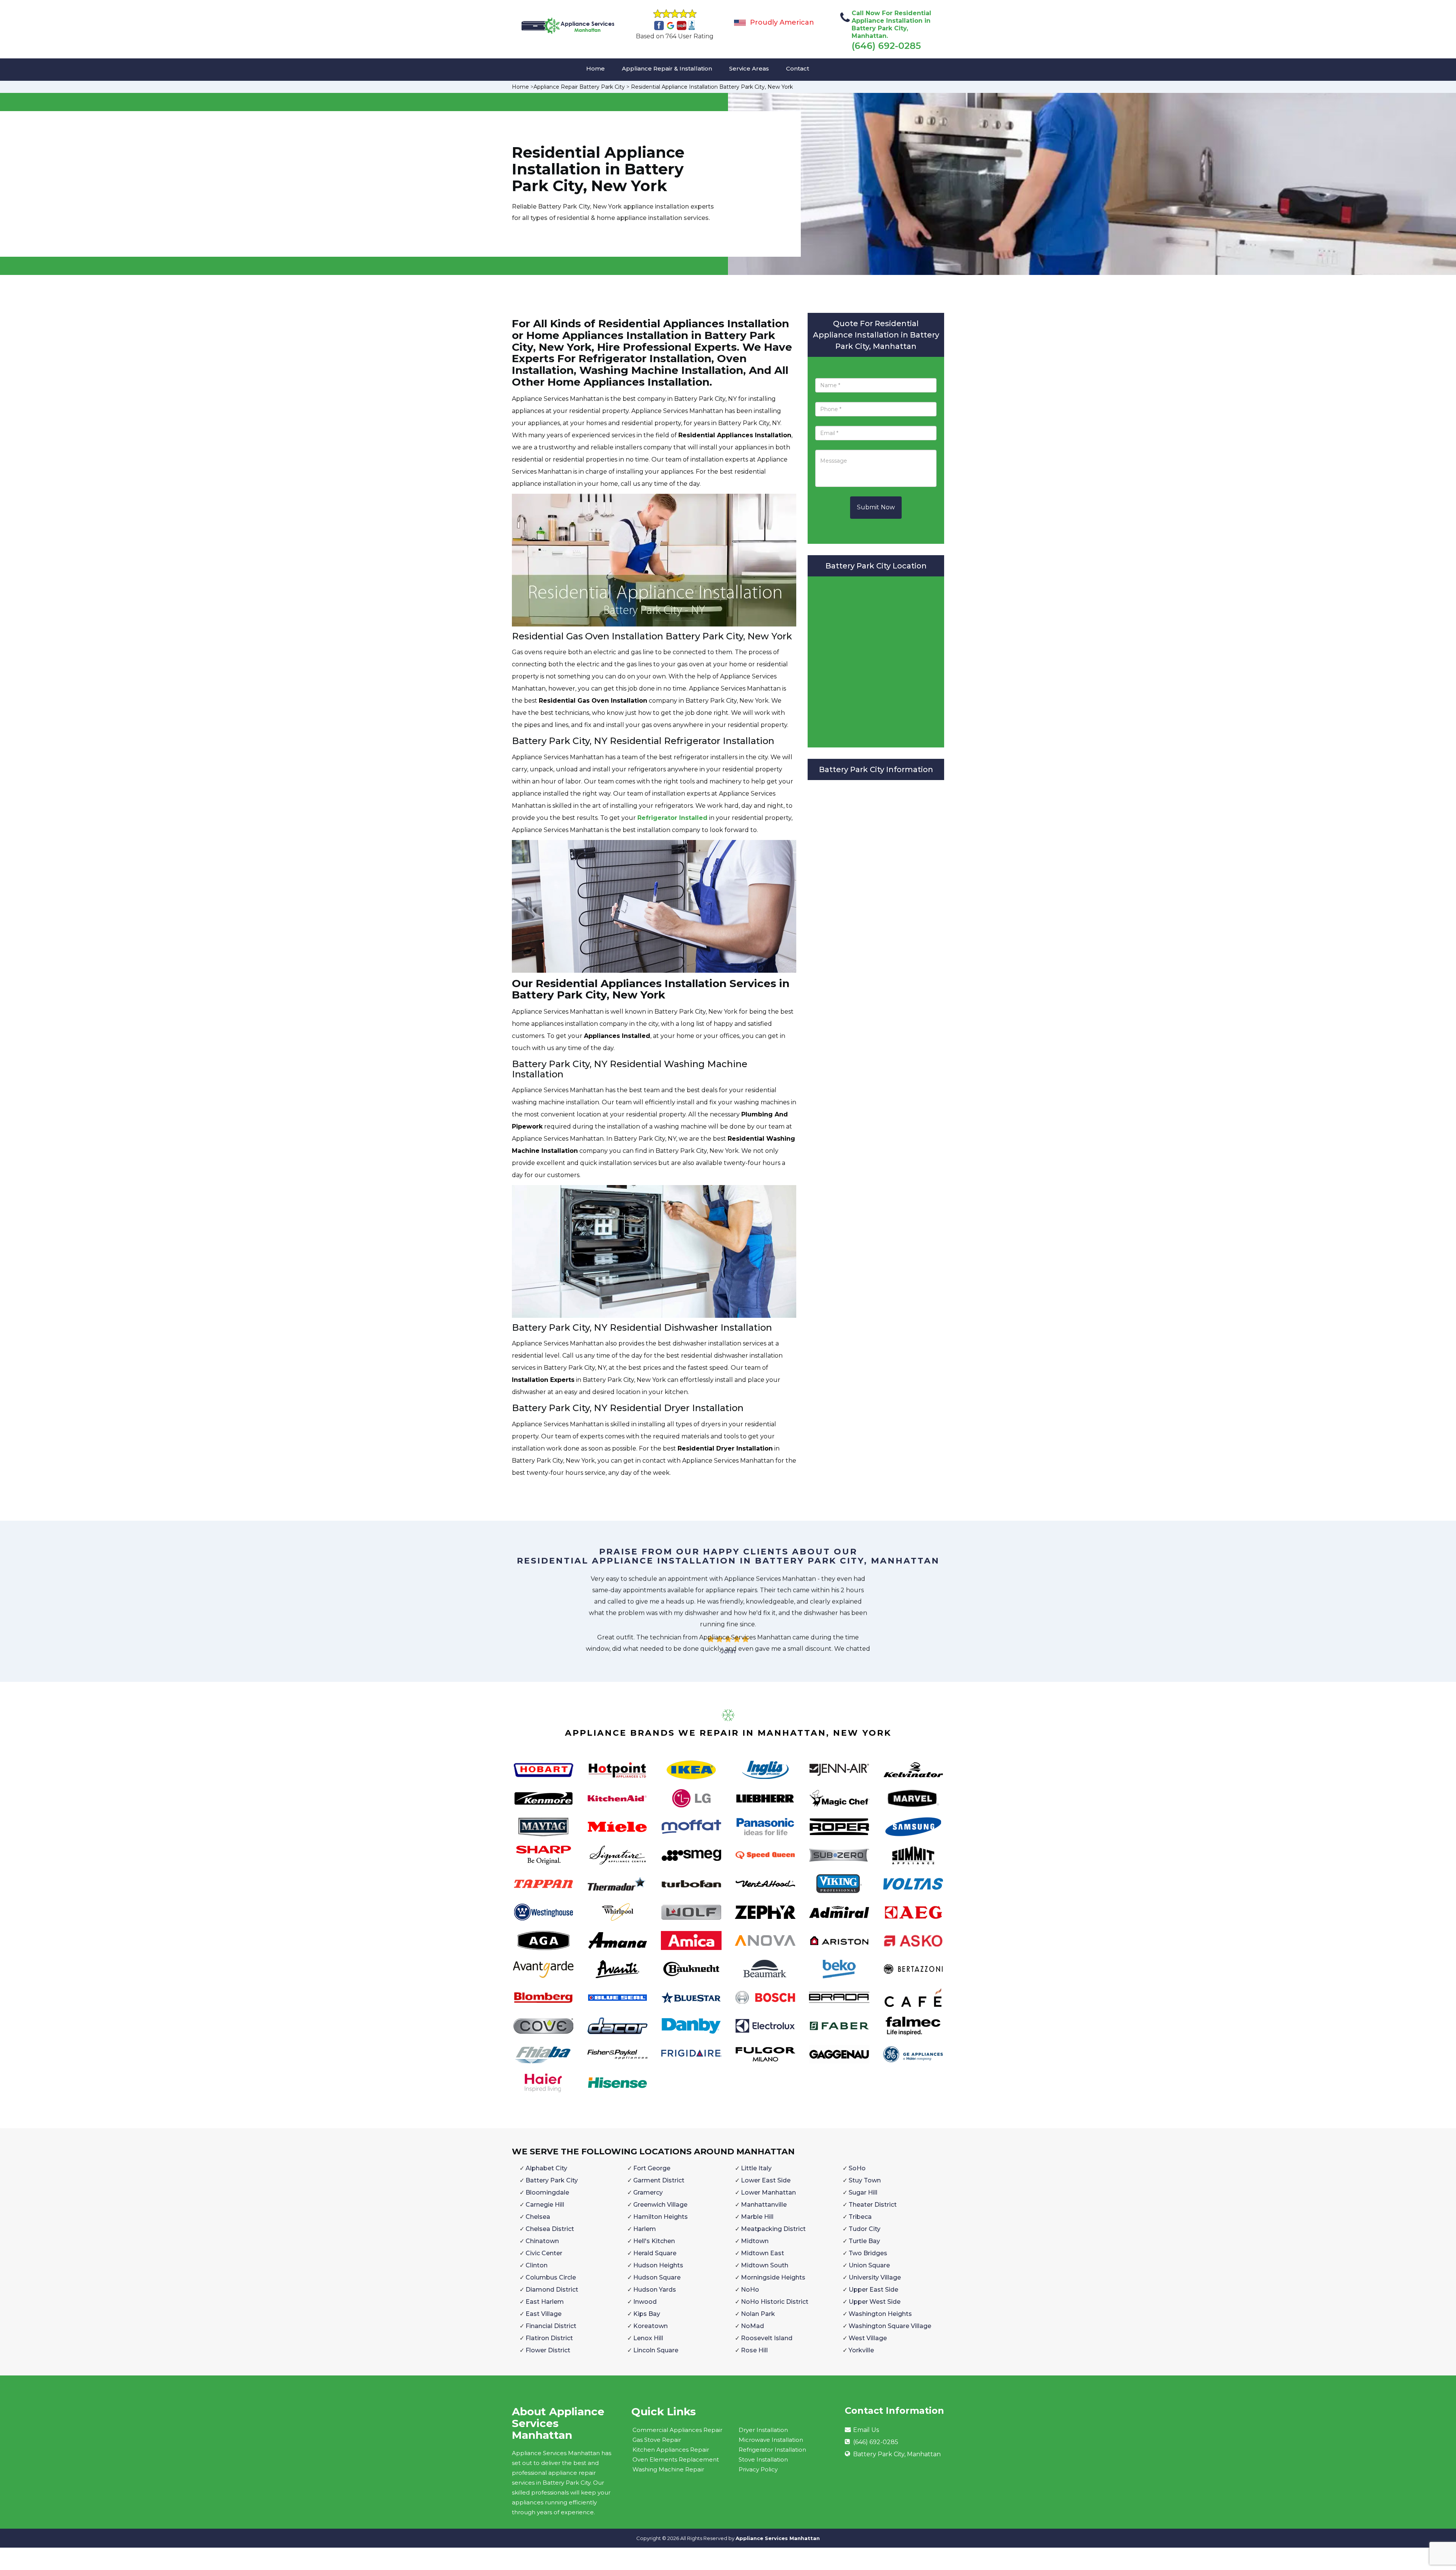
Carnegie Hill (545, 2205)
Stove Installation (763, 2459)
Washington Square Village (890, 2326)
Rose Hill (754, 2350)
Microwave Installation (771, 2440)
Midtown (755, 2241)
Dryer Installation (763, 2430)
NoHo (750, 2290)
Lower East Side (766, 2180)
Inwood (645, 2302)
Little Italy (756, 2168)
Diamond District (552, 2290)
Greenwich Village (660, 2205)
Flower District (548, 2350)
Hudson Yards (655, 2290)
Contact (798, 68)
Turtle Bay (864, 2241)
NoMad (752, 2326)
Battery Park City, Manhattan (897, 2454)
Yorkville (861, 2350)
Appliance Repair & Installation (667, 68)
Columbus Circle (551, 2277)
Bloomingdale (547, 2192)
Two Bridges (868, 2253)
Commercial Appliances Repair (677, 2430)
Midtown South (765, 2265)
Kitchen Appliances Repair (671, 2450)
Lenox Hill (648, 2338)
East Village (544, 2314)
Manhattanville (764, 2205)
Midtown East (763, 2253)
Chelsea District (550, 2229)
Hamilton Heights (661, 2217)
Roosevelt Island (767, 2338)
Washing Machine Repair (668, 2469)
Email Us (866, 2430)
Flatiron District (549, 2338)
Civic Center (544, 2253)
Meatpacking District (773, 2229)
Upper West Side (875, 2302)
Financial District (551, 2326)
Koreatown (650, 2326)
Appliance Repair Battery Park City (579, 87)
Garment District (659, 2180)
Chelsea (538, 2217)
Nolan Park (758, 2314)
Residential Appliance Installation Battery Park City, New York (712, 87)
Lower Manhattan (768, 2192)
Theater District (873, 2205)
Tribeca (860, 2217)
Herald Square (655, 2253)
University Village (875, 2277)
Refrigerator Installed (672, 818)
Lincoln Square (656, 2350)
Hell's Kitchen (654, 2241)
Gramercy (648, 2192)
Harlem (645, 2229)
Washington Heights (880, 2314)
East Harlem (545, 2302)
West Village (868, 2338)
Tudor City (864, 2229)
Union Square (869, 2265)
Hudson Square (657, 2277)
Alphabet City (546, 2168)
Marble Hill (757, 2217)
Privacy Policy (758, 2469)
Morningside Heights (773, 2277)
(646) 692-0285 (886, 46)
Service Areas (749, 68)
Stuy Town (865, 2180)
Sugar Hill (863, 2192)
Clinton (537, 2265)
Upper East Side (873, 2290)
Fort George (652, 2168)
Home (595, 68)
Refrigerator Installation (772, 2450)
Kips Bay (647, 2314)
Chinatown (542, 2241)
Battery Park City (552, 2180)
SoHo (857, 2168)
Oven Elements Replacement (676, 2459)
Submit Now (876, 507)
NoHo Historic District (775, 2302)
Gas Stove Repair (657, 2440)
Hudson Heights (658, 2265)
